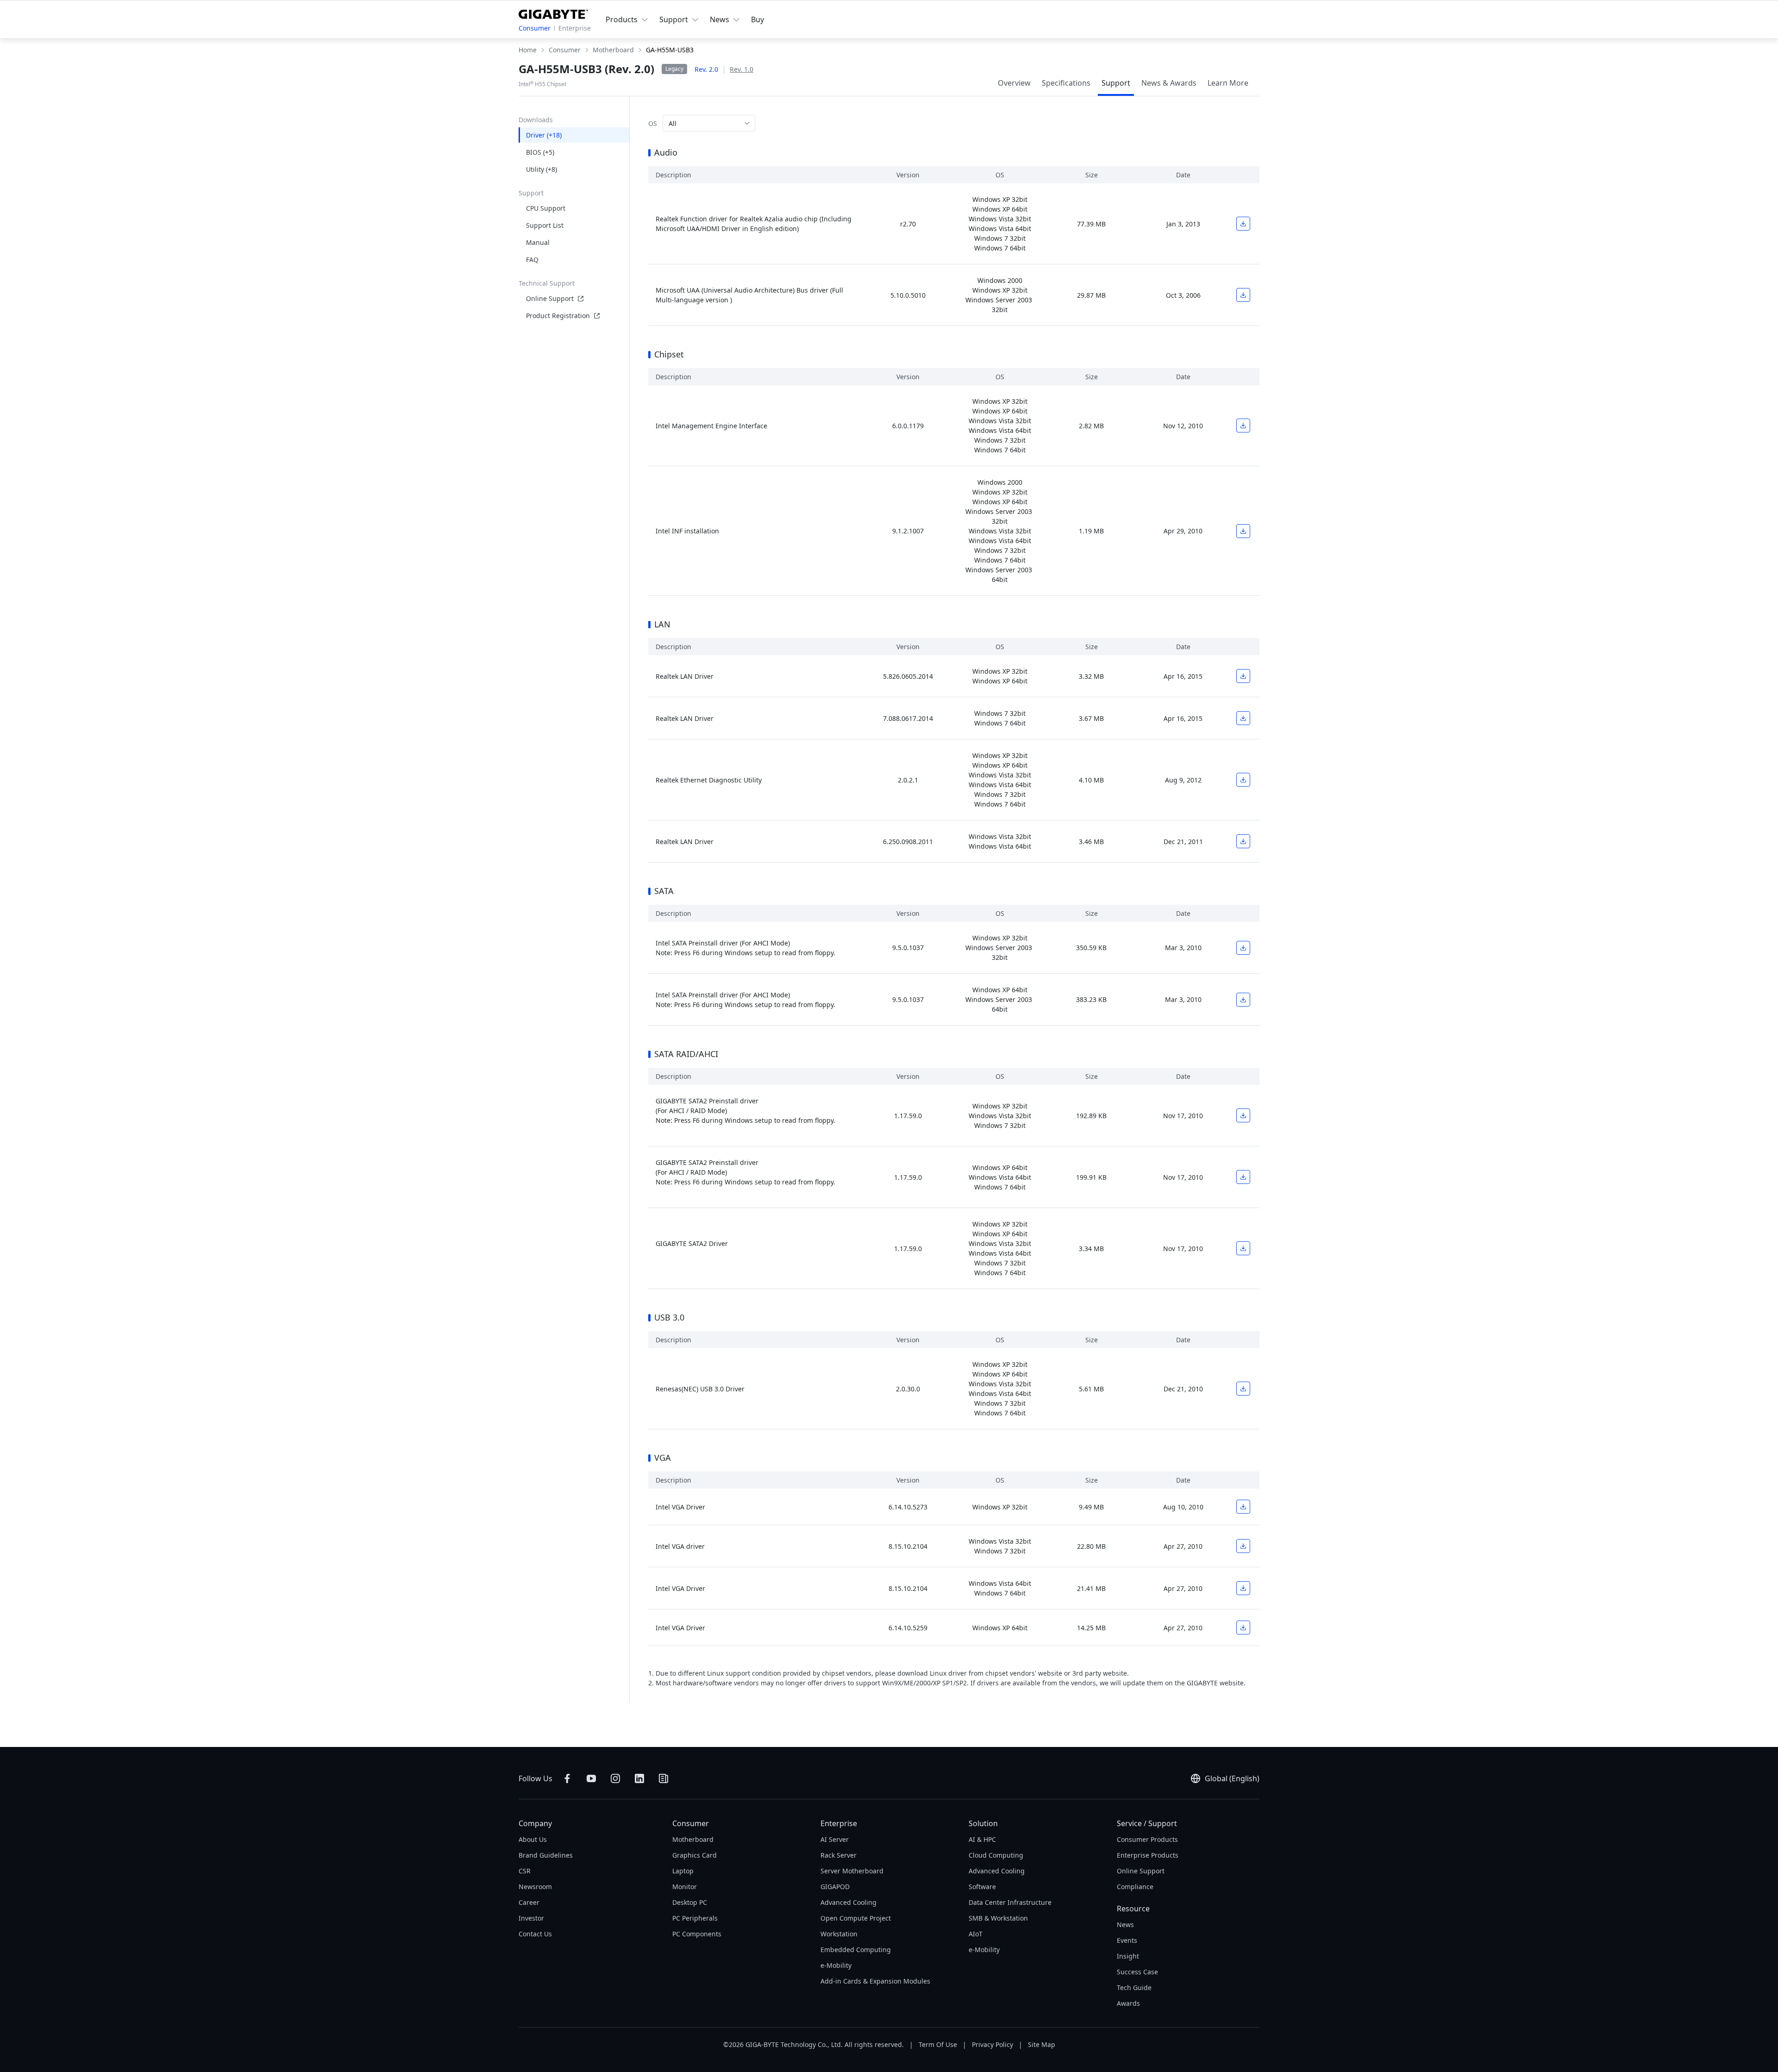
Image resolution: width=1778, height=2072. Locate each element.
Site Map (1042, 2044)
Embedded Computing (856, 1950)
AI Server (835, 1839)
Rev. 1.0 (742, 69)
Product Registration (558, 316)
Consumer (535, 28)
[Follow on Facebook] (567, 1778)
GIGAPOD (835, 1887)
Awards (1128, 2003)
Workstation (839, 1934)
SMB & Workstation (998, 1918)
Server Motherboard (852, 1871)
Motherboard (693, 1839)
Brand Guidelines (546, 1855)
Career (529, 1902)
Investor (531, 1918)
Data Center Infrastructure (1010, 1902)
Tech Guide (1134, 1987)
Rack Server (839, 1855)
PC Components (697, 1934)
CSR (525, 1871)
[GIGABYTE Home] (553, 13)
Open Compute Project (856, 1918)
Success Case (1137, 1972)
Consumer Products (1147, 1839)
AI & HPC (982, 1839)
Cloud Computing (996, 1855)
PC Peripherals (695, 1918)
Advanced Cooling (848, 1902)
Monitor (685, 1887)
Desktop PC (690, 1902)
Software (982, 1887)
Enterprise (575, 28)
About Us (533, 1839)
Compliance (1135, 1887)
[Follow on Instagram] (615, 1778)
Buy (758, 19)
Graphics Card (695, 1855)
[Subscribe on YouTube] (591, 1778)
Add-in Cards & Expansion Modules (875, 1981)
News (1125, 1925)
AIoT (976, 1934)
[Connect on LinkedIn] (639, 1778)
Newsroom (535, 1887)
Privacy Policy (992, 2044)
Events (1127, 1940)
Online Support (550, 298)
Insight (1128, 1956)
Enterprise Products (1148, 1855)
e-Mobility (836, 1965)
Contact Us (535, 1934)
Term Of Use (938, 2044)
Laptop (683, 1871)
